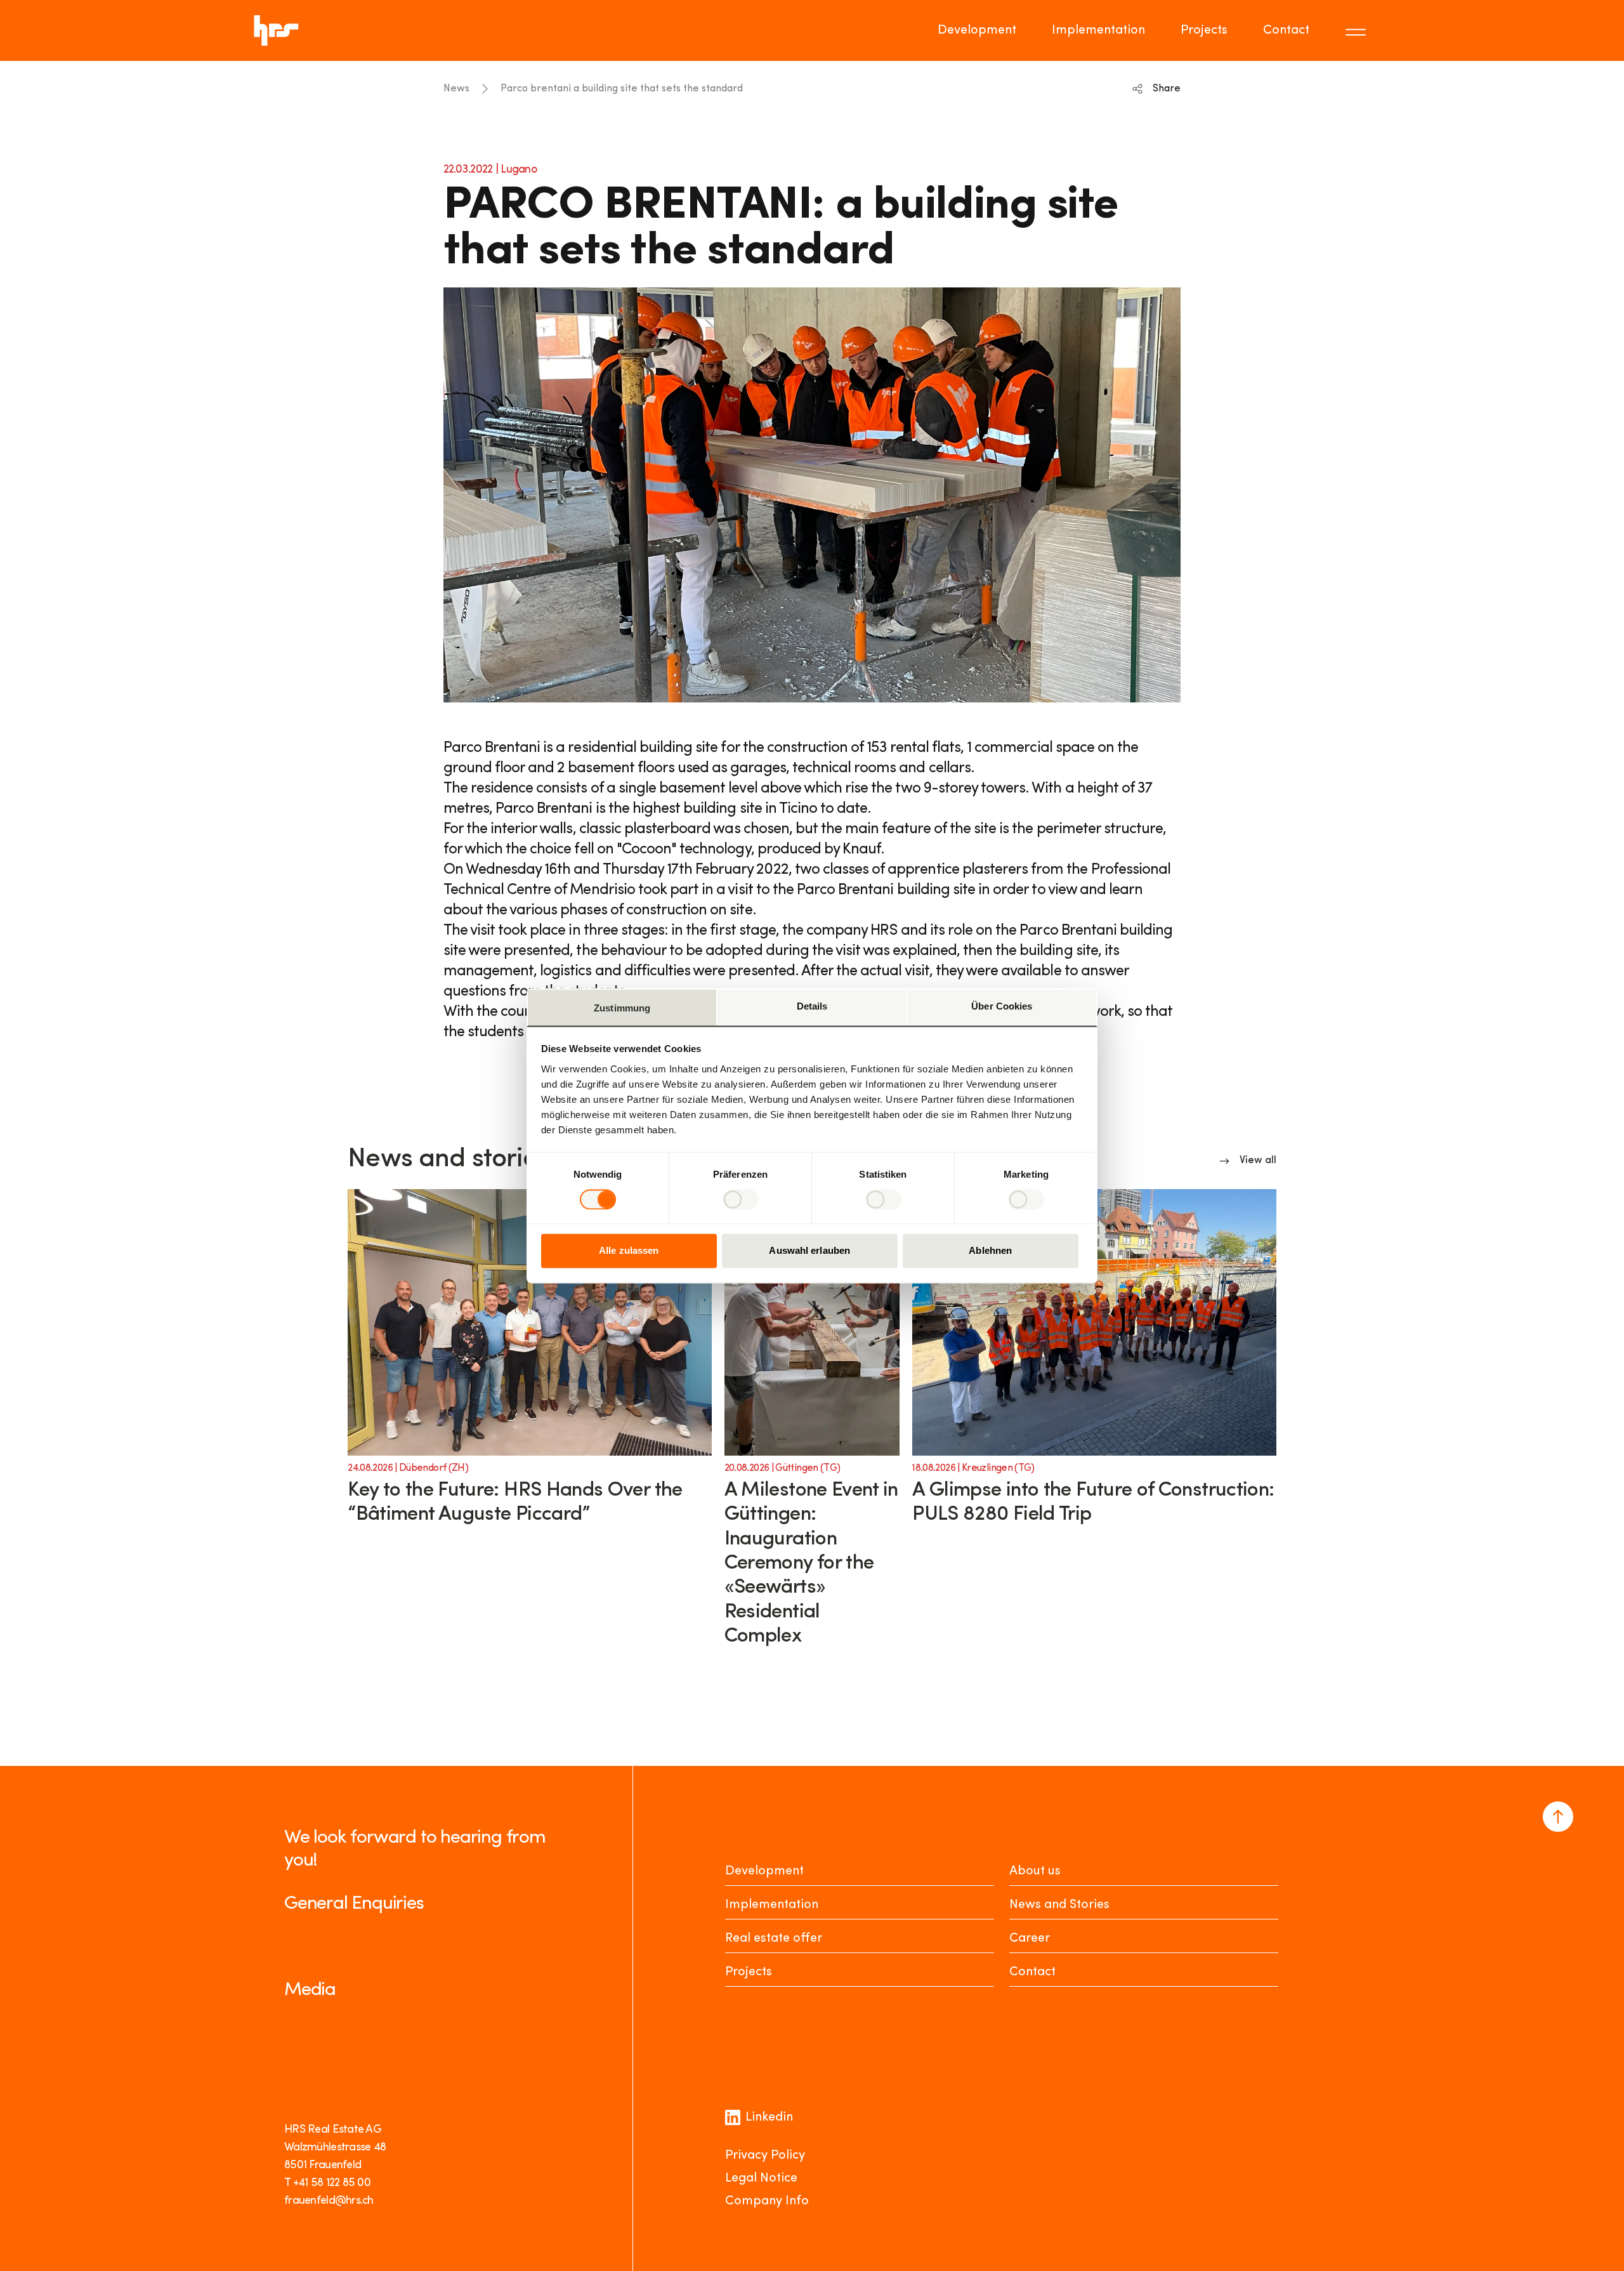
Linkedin (769, 2117)
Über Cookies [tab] (1002, 1006)
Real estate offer (774, 1939)
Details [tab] (812, 1006)
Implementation (1098, 30)
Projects (1204, 30)
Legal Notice (761, 2178)
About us (1035, 1871)
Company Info (767, 2201)
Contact (1286, 30)
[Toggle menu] (1358, 30)
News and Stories (1059, 1905)
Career (1030, 1939)
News (456, 89)
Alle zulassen (629, 1251)
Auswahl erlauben (809, 1251)
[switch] (741, 1199)
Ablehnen (990, 1251)
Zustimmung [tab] (622, 1008)
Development (977, 30)
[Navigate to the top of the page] (1558, 1817)
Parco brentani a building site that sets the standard (622, 89)
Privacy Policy (765, 2156)
